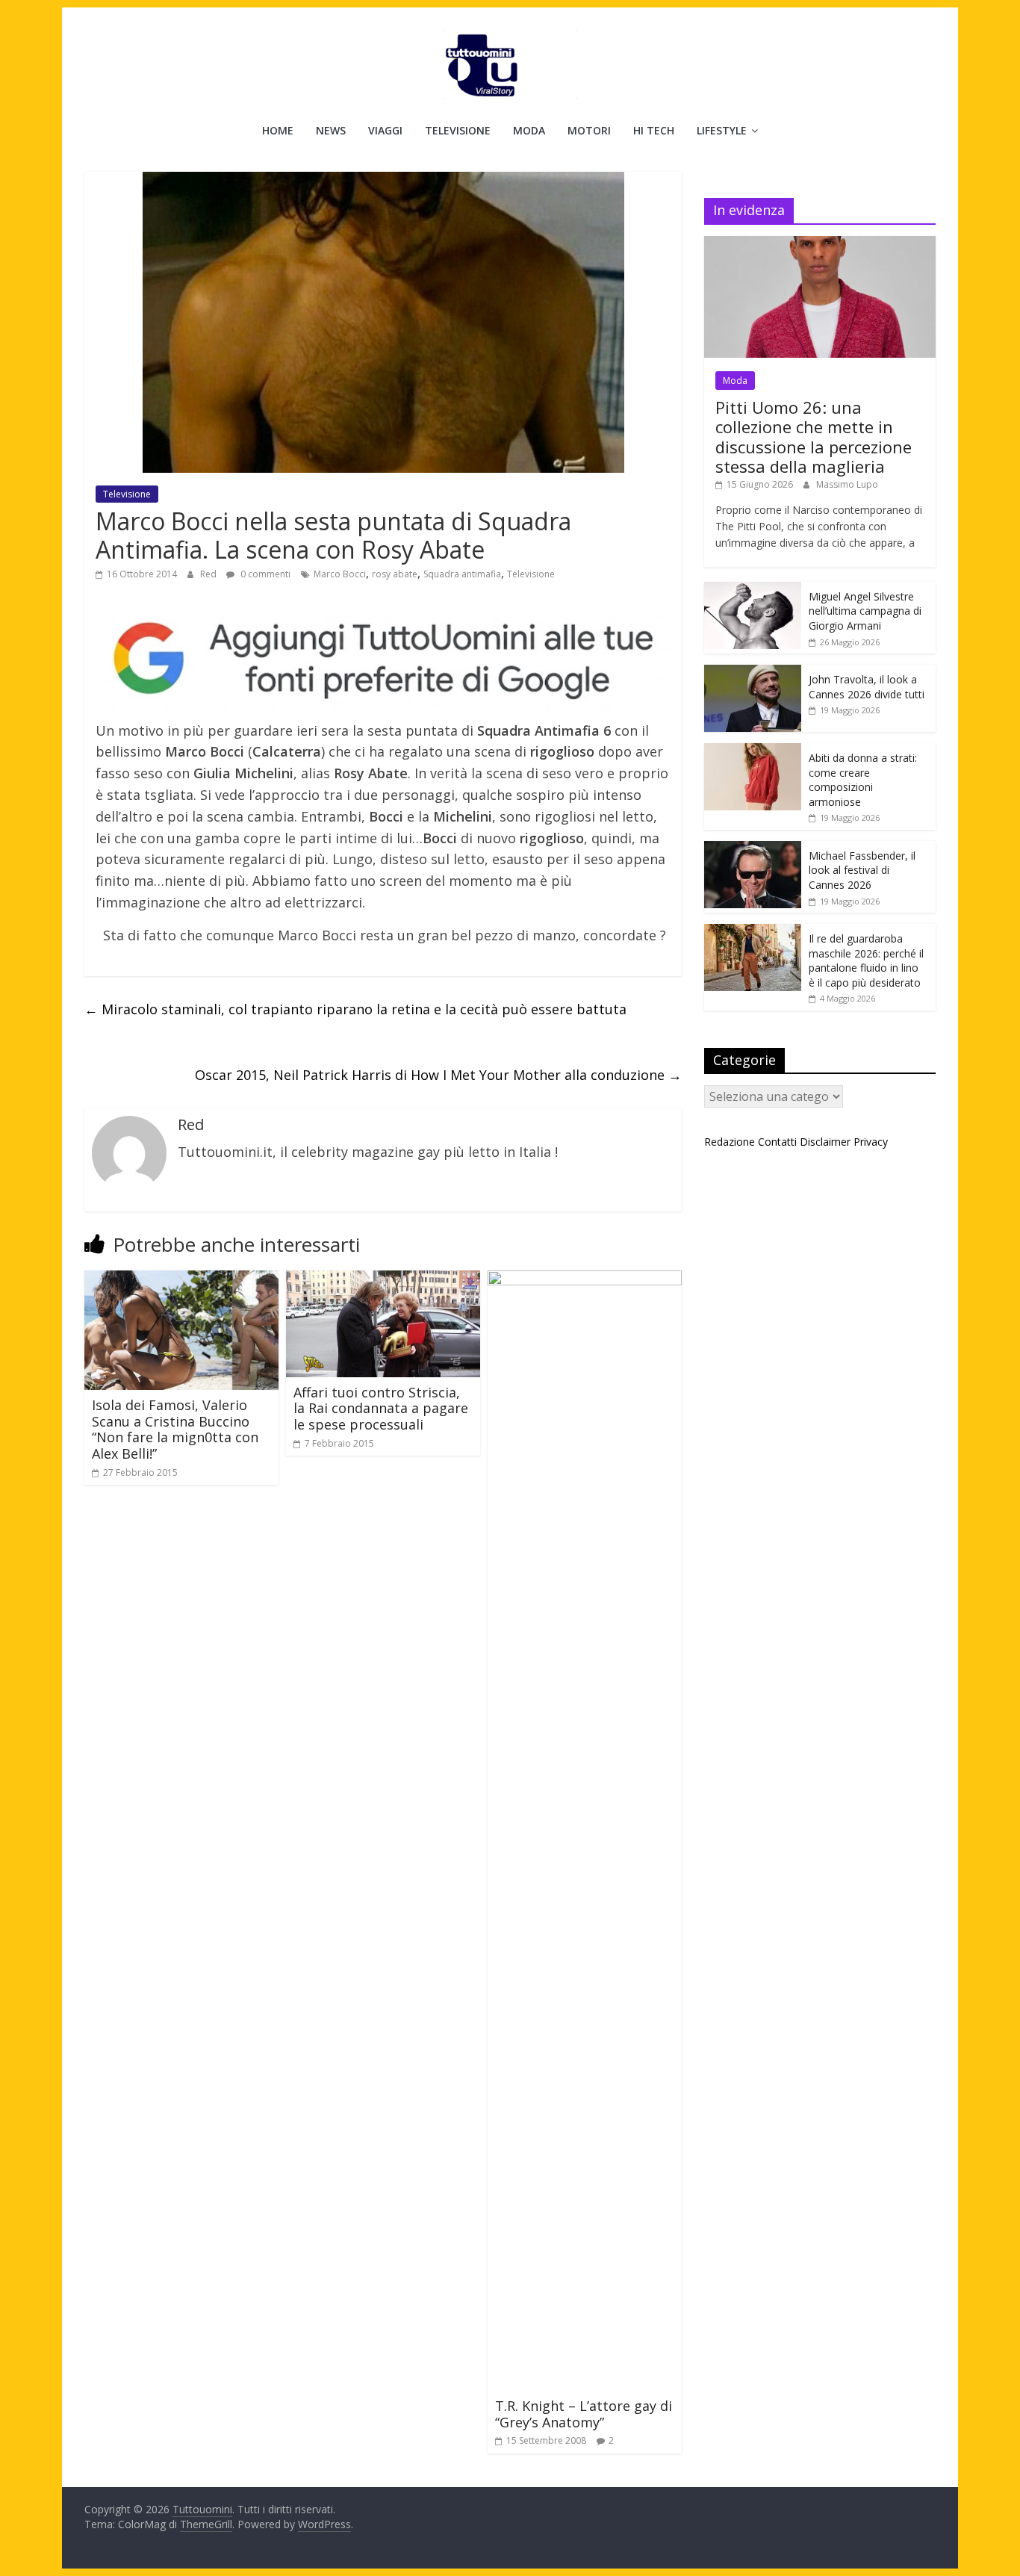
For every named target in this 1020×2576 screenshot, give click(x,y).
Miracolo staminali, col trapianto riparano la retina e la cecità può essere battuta (355, 1009)
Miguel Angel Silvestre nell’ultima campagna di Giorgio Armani (865, 611)
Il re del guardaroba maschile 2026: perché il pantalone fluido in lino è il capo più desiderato (866, 960)
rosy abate (395, 574)
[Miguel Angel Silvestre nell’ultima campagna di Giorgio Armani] (753, 590)
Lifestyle (722, 130)
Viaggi (385, 130)
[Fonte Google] (383, 659)
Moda (529, 130)
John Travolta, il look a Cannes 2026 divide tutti (867, 687)
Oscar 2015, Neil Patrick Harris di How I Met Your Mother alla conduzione (438, 1075)
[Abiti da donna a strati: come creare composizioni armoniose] (753, 751)
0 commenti (264, 574)
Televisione (458, 130)
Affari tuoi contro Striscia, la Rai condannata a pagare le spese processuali (381, 1408)
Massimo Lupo (847, 484)
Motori (589, 130)
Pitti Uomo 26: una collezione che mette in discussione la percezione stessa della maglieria (814, 437)
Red (209, 574)
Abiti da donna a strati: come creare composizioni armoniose (863, 780)
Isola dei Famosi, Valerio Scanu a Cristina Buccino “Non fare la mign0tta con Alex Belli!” (175, 1429)
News (331, 130)
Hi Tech (654, 130)
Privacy (871, 1142)
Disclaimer (825, 1142)
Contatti (777, 1142)
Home (278, 130)
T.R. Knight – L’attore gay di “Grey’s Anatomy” (584, 2414)
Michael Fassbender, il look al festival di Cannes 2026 (862, 870)
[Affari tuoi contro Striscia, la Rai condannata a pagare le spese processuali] (383, 1279)
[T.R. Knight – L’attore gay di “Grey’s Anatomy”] (585, 1279)
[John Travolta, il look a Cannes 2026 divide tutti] (753, 673)
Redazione (730, 1142)
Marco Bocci (340, 574)
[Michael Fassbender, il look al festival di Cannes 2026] (753, 849)
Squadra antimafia (462, 574)
